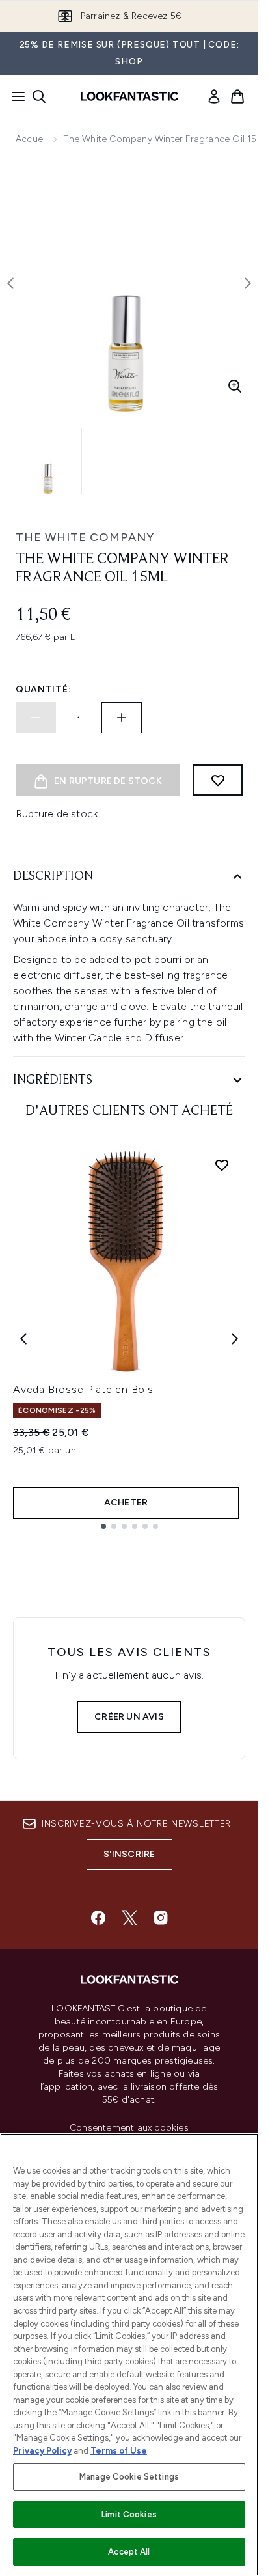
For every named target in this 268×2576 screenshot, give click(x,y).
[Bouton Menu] (14, 96)
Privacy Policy (42, 2451)
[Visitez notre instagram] (161, 1918)
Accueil (31, 139)
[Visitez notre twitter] (129, 1918)
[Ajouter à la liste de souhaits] (218, 780)
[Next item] (235, 1339)
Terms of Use (119, 2451)
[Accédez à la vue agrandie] (235, 386)
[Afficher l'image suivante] (248, 283)
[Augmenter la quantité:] (122, 718)
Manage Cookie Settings (129, 2477)
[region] (129, 2355)
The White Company (85, 537)
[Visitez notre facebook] (98, 1918)
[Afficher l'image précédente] (10, 283)
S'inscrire (129, 1854)
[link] (214, 96)
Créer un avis (129, 1717)
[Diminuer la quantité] (36, 718)
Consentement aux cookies (129, 2128)
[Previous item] (23, 1339)
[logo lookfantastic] (129, 96)
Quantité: (43, 689)
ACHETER (126, 1503)
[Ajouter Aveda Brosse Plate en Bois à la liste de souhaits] (222, 1165)
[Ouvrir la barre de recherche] (39, 96)
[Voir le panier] (237, 96)
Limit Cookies (129, 2514)
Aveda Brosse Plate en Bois (83, 1389)
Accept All (129, 2552)
